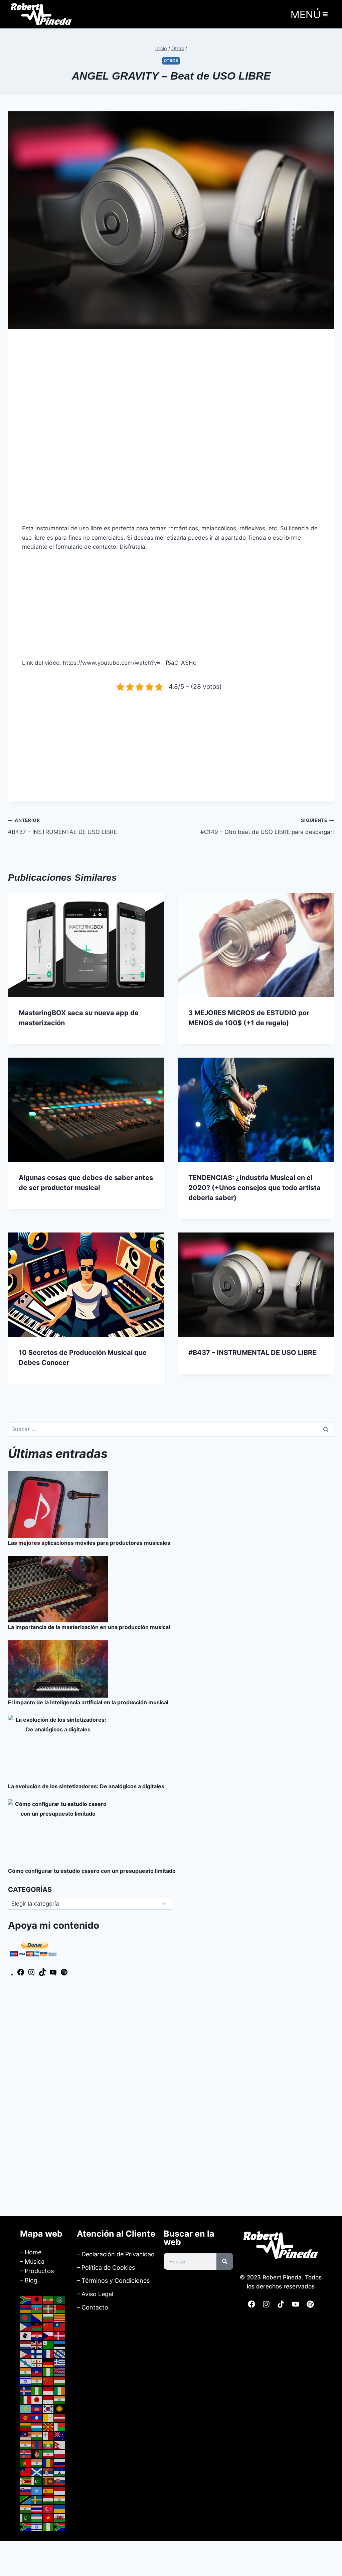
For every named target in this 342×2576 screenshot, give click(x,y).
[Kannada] (60, 2399)
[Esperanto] (48, 2345)
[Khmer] (37, 2408)
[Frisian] (60, 2354)
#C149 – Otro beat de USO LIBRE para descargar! (267, 826)
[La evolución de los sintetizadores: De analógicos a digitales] (171, 1748)
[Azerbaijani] (37, 2308)
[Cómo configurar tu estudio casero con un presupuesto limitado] (171, 1833)
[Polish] (60, 2454)
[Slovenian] (26, 2490)
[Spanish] (48, 2490)
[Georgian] (37, 2363)
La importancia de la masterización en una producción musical (89, 1627)
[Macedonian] (48, 2427)
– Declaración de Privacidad (116, 2254)
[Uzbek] (37, 2517)
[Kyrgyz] (26, 2418)
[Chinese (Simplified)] (48, 2327)
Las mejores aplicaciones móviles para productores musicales (89, 1543)
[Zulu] (60, 2527)
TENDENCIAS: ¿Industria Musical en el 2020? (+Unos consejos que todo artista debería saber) (254, 1188)
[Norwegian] (26, 2454)
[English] (37, 2345)
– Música (32, 2262)
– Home (31, 2252)
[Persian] (48, 2454)
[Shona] (26, 2481)
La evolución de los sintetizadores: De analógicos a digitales (86, 1786)
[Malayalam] (37, 2436)
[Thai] (37, 2508)
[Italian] (26, 2399)
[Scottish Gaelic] (37, 2472)
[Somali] (37, 2490)
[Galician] (26, 2363)
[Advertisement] (171, 609)
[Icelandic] (26, 2390)
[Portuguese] (26, 2463)
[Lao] (37, 2418)
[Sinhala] (48, 2481)
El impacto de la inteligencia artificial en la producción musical (88, 1702)
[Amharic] (48, 2299)
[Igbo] (37, 2390)
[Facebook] (21, 1974)
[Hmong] (48, 2381)
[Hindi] (37, 2381)
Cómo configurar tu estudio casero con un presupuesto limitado (92, 1871)
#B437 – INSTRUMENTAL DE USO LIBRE (62, 826)
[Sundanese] (60, 2490)
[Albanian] (37, 2299)
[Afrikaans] (26, 2299)
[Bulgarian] (48, 2318)
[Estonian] (60, 2345)
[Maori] (60, 2436)
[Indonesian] (48, 2390)
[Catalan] (60, 2318)
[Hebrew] (26, 2381)
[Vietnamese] (48, 2517)
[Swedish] (37, 2499)
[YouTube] (53, 1974)
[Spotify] (64, 1974)
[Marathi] (26, 2445)
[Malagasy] (60, 2427)
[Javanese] (48, 2399)
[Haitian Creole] (37, 2372)
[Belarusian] (60, 2308)
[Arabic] (60, 2299)
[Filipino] (26, 2354)
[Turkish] (48, 2508)
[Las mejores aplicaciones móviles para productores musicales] (171, 1505)
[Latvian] (60, 2418)
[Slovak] (60, 2481)
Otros (171, 61)
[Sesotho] (60, 2472)
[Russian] (60, 2463)
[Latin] (48, 2418)
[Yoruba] (48, 2527)
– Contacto (93, 2307)
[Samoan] (26, 2472)
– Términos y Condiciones (113, 2281)
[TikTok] (42, 1974)
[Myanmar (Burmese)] (48, 2445)
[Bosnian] (37, 2318)
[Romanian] (48, 2463)
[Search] (225, 2261)
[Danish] (60, 2336)
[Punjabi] (37, 2463)
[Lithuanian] (26, 2427)
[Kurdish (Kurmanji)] (60, 2408)
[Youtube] (296, 2304)
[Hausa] (48, 2372)
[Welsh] (60, 2517)
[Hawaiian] (60, 2372)
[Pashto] (37, 2454)
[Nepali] (60, 2445)
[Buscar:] (171, 1429)
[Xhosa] (26, 2527)
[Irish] (60, 2390)
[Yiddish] (37, 2527)
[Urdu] (26, 2517)
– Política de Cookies (106, 2268)
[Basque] (48, 2308)
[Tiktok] (281, 2304)
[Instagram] (31, 1974)
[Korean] (48, 2408)
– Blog (29, 2280)
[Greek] (60, 2363)
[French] (48, 2354)
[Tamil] (60, 2499)
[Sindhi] (37, 2481)
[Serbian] (48, 2472)
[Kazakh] (26, 2408)
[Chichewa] (37, 2327)
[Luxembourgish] (37, 2427)
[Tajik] (48, 2499)
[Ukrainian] (60, 2508)
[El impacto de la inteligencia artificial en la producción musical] (171, 1669)
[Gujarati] (26, 2372)
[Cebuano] (26, 2327)
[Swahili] (26, 2499)
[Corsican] (26, 2336)
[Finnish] (37, 2354)
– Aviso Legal (95, 2294)
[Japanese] (37, 2399)
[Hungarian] (60, 2381)
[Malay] (26, 2436)
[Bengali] (26, 2318)
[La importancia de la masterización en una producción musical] (171, 1589)
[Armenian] (26, 2308)
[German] (48, 2363)
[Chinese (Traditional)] (60, 2327)
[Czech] (48, 2336)
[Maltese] (48, 2436)
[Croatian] (37, 2336)
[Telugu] (26, 2508)
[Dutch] (26, 2345)
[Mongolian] (37, 2445)
